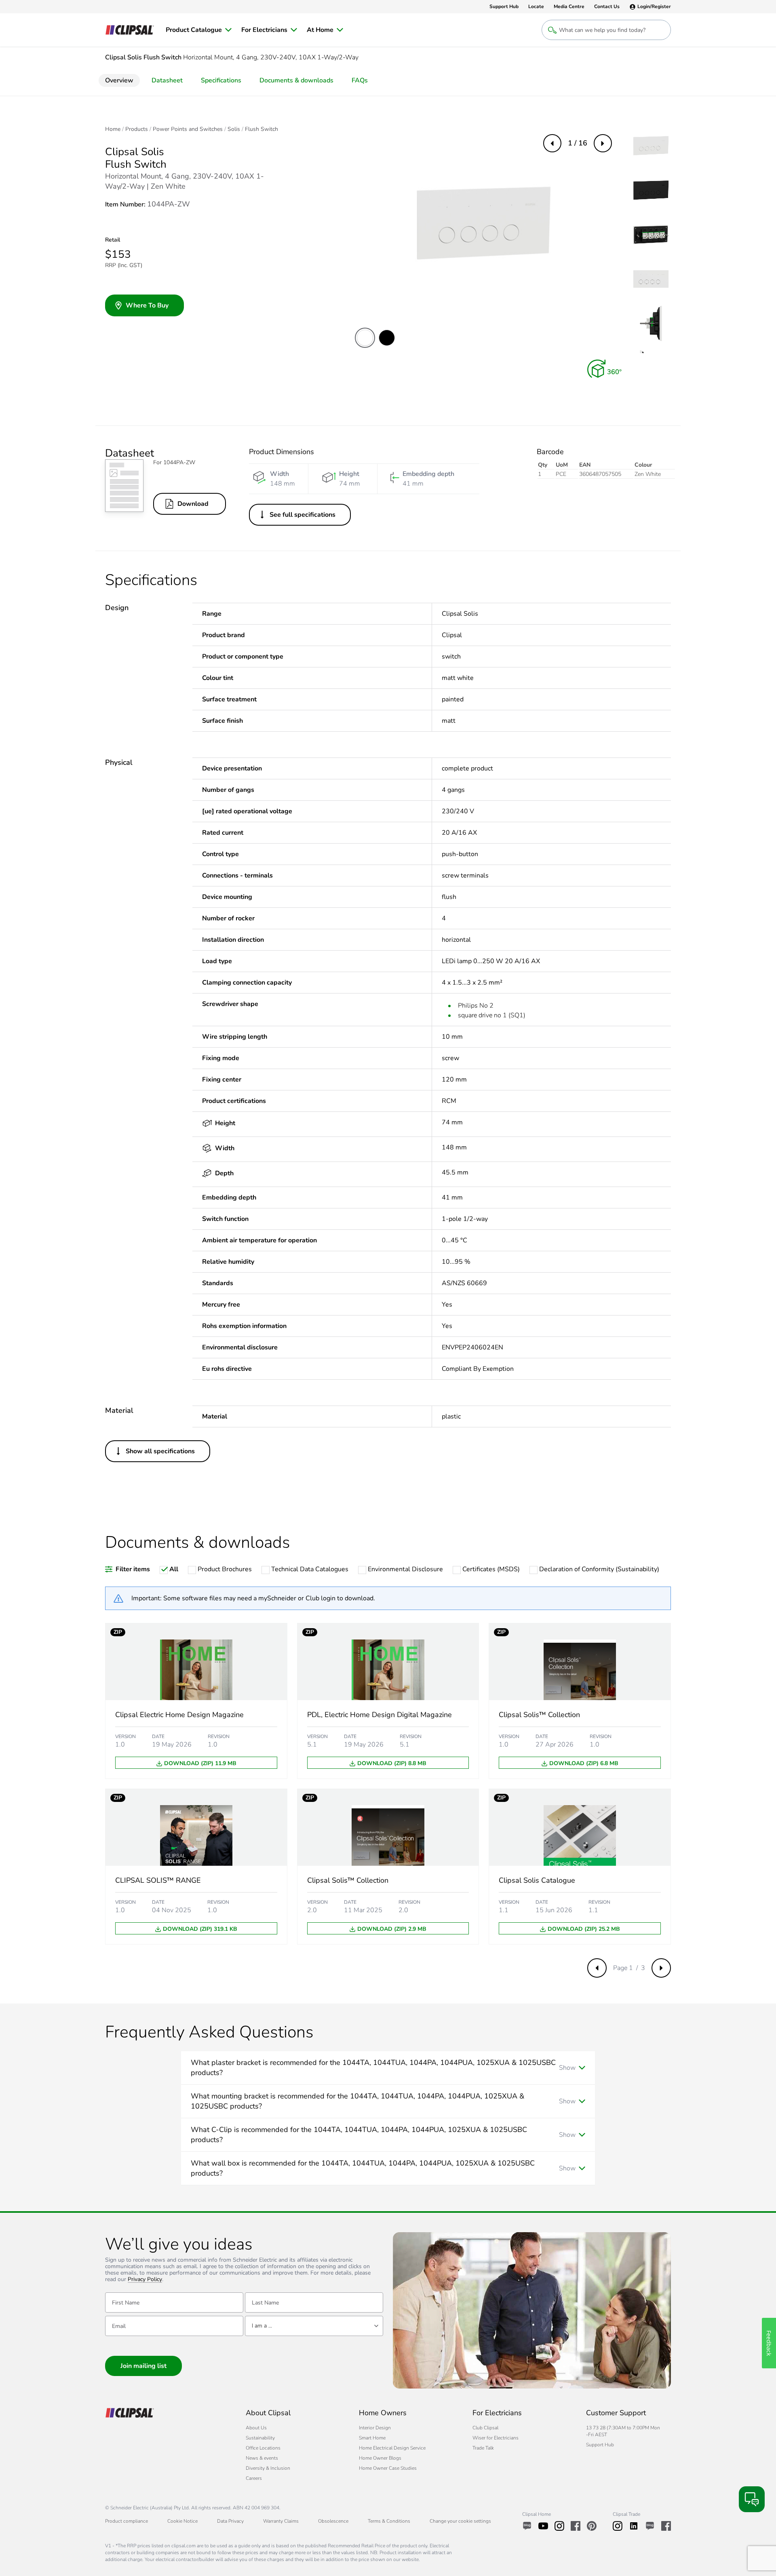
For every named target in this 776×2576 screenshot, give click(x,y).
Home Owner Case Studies (388, 2468)
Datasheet (167, 80)
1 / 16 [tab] (578, 143)
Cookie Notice (182, 2521)
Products (137, 129)
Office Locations (263, 2448)
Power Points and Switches (188, 129)
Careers (254, 2478)
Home (113, 129)
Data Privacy (230, 2521)
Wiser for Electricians (496, 2438)
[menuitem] (199, 30)
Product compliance (127, 2521)
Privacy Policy (145, 2280)
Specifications (221, 80)
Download (193, 504)
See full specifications (303, 515)
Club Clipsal (485, 2428)
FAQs (360, 80)
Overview (119, 80)
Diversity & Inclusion (268, 2468)
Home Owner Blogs (380, 2458)
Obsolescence (333, 2521)
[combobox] (314, 2326)
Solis (234, 129)
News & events (262, 2458)
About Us (256, 2428)
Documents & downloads (296, 80)
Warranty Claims (281, 2521)
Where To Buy (147, 305)
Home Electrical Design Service (392, 2448)
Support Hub (600, 2445)
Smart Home (372, 2438)
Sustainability (260, 2438)
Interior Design (375, 2428)
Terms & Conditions (389, 2521)
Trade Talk (483, 2448)
